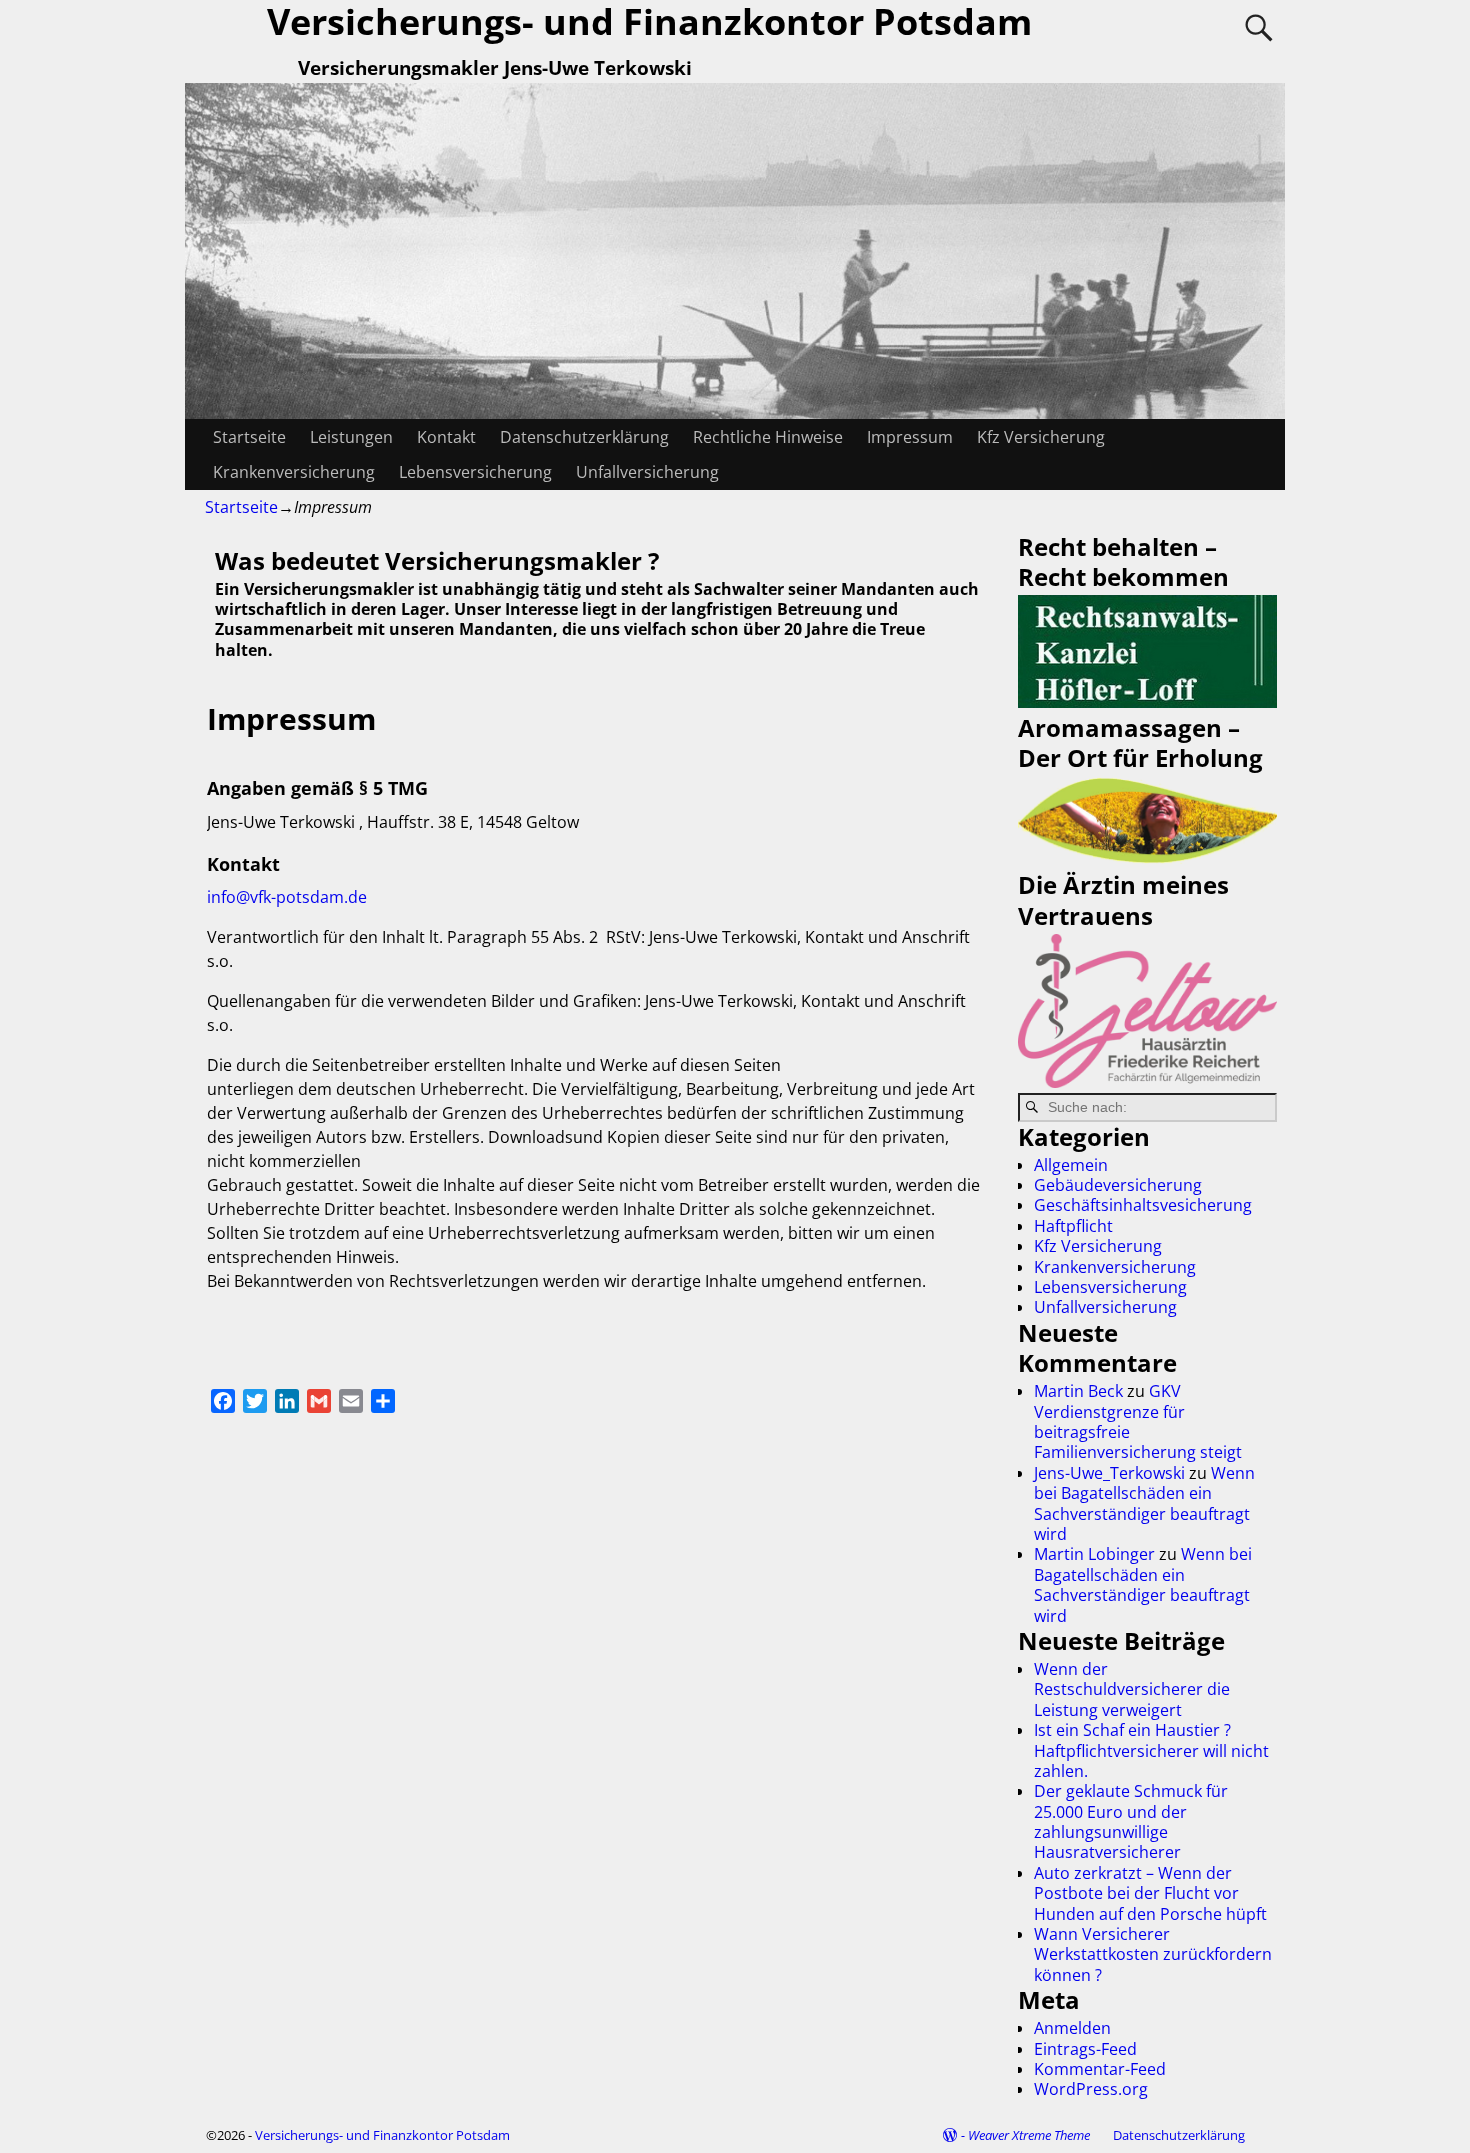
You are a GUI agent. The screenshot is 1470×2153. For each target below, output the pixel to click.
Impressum (910, 437)
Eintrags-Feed (1085, 2049)
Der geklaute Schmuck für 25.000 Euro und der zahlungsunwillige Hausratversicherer (1131, 1821)
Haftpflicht (1073, 1226)
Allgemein (1071, 1165)
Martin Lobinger (1094, 1554)
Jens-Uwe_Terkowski (1109, 1473)
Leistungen (351, 437)
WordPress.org (1091, 2089)
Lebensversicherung (475, 472)
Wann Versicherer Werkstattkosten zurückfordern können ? (1153, 1954)
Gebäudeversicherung (1118, 1185)
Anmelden (1072, 2028)
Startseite (249, 437)
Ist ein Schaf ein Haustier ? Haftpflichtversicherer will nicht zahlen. (1151, 1750)
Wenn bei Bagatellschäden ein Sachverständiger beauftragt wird (1144, 1503)
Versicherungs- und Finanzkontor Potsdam (382, 2135)
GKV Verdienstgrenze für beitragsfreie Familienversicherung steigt (1138, 1421)
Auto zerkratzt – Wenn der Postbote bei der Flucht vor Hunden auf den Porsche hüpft (1150, 1893)
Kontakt (446, 437)
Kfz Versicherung (1041, 437)
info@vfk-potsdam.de (287, 897)
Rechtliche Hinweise (768, 437)
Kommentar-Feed (1100, 2069)
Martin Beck (1078, 1391)
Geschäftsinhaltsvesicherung (1143, 1205)
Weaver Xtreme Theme (1029, 2135)
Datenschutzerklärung (584, 437)
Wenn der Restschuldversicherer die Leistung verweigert (1132, 1689)
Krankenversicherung (294, 472)
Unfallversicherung (647, 472)
